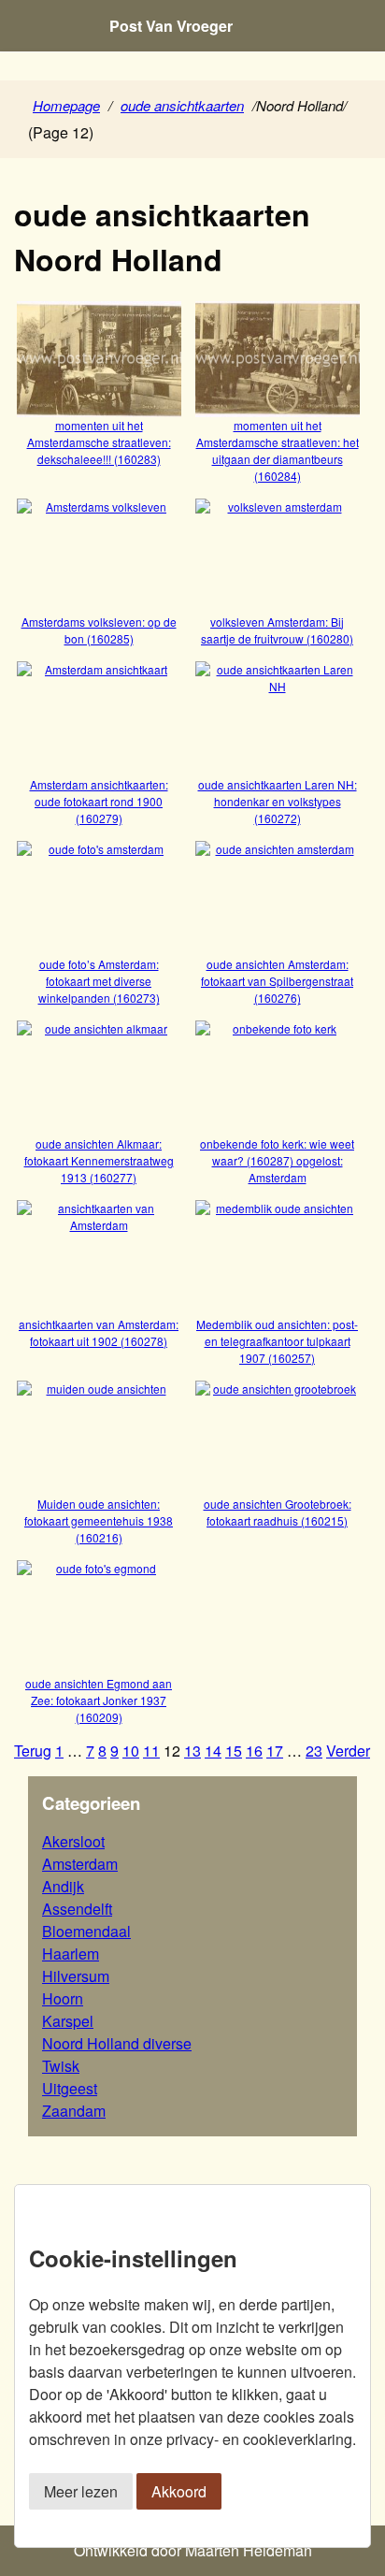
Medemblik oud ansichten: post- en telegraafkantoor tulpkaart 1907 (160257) (277, 1340)
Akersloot (73, 1841)
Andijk (63, 1886)
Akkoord (179, 2491)
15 (234, 1751)
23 (314, 1751)
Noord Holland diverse (117, 2043)
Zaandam (74, 2111)
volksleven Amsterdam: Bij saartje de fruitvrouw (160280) (277, 630)
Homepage (66, 105)
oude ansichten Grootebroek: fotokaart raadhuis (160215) (278, 1512)
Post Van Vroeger (171, 26)
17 (275, 1751)
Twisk (61, 2066)
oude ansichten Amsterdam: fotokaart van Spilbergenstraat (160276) (277, 981)
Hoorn (63, 1998)
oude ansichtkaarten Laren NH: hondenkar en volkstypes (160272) (278, 801)
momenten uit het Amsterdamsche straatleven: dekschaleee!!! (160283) (99, 441)
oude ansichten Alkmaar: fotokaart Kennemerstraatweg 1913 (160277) (99, 1160)
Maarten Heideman (249, 2550)
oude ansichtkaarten (182, 105)
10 (131, 1751)
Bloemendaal (86, 1931)
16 (254, 1751)
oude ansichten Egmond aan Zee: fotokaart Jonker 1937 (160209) (99, 1700)
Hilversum (76, 1976)
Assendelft (77, 1909)
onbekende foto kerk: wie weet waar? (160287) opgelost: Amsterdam (277, 1160)
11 (151, 1751)
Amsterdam (80, 1864)
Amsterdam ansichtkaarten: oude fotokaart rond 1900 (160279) (99, 801)
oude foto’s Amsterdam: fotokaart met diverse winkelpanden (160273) (99, 981)
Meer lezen (81, 2491)
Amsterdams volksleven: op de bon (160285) (99, 630)
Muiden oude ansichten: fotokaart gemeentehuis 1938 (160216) (99, 1520)
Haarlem (71, 1954)
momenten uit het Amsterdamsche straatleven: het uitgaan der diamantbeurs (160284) (278, 450)
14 (213, 1751)
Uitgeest (70, 2088)
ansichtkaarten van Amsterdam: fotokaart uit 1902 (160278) (99, 1332)
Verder (348, 1751)
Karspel (68, 2021)
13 (192, 1751)
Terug (33, 1751)
